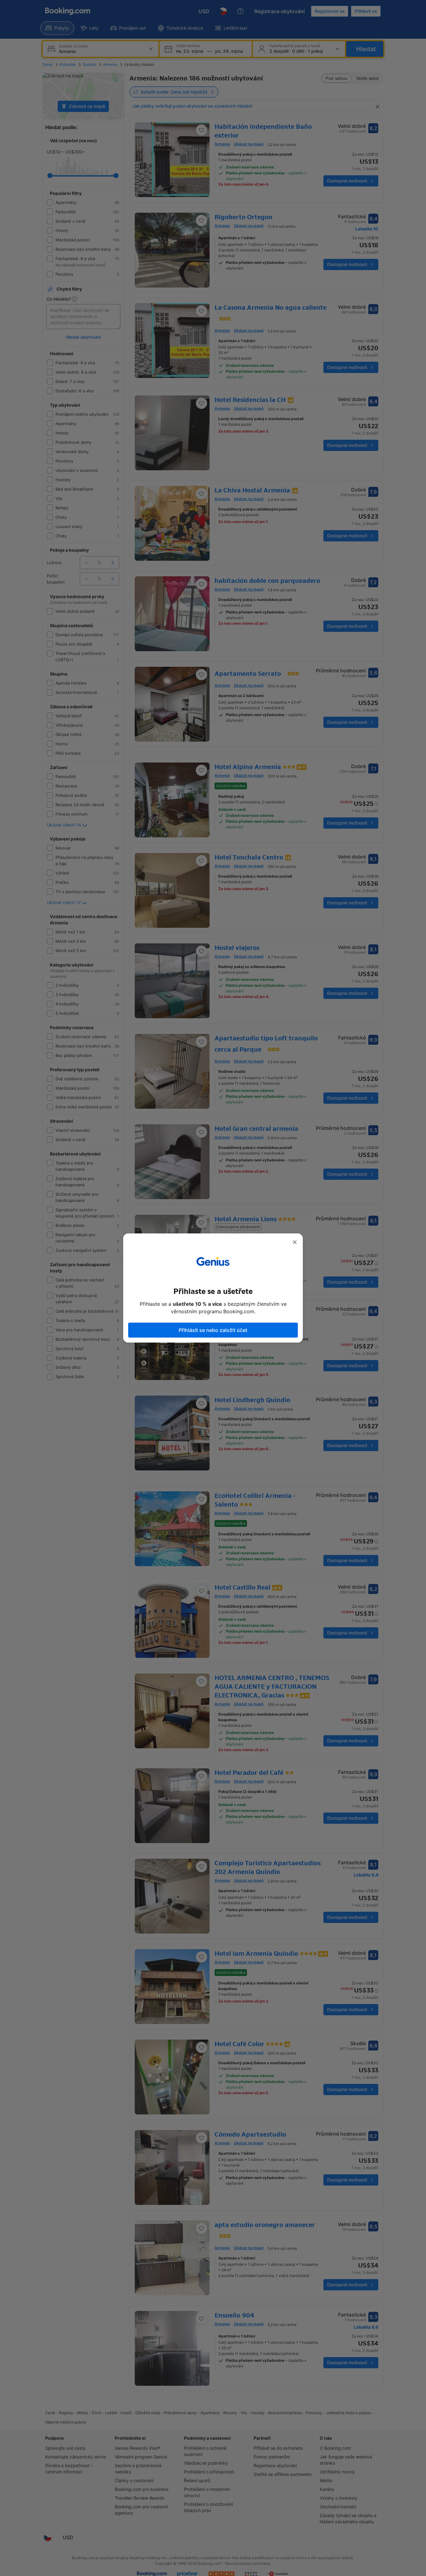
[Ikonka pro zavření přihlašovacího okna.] (295, 1242)
